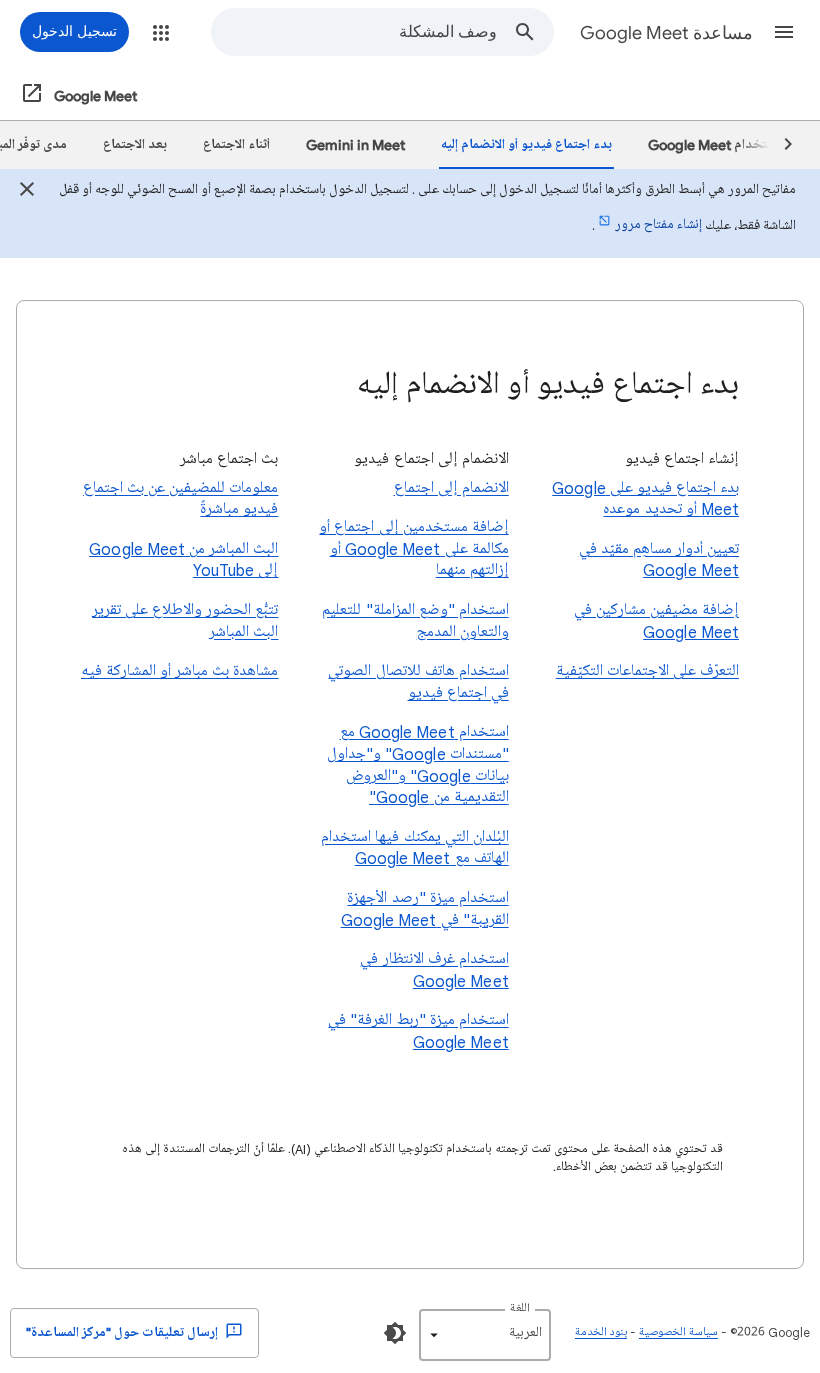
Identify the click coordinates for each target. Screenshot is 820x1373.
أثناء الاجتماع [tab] (236, 144)
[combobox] (354, 32)
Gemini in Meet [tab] (355, 144)
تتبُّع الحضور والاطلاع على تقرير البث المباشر (185, 621)
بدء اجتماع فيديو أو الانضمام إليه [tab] (526, 144)
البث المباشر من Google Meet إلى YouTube (183, 560)
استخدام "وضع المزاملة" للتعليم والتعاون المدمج (415, 621)
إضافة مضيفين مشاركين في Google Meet (656, 621)
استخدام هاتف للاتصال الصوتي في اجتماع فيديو (418, 682)
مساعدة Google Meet (666, 33)
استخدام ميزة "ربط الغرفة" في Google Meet (418, 1031)
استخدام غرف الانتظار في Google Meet (434, 970)
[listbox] (485, 1335)
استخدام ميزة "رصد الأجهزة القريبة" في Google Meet (424, 909)
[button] (784, 32)
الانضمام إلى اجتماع (451, 488)
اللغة (520, 1308)
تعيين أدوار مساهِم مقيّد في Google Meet (659, 560)
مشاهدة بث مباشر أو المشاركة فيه (179, 671)
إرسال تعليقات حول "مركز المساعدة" (123, 1332)
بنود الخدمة (601, 1332)
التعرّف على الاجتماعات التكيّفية (647, 671)
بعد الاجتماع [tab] (135, 144)
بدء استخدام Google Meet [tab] (725, 144)
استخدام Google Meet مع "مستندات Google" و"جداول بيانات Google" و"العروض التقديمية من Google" (417, 764)
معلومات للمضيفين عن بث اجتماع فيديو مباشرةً (180, 499)
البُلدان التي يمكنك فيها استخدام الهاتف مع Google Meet (414, 848)
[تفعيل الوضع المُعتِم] (395, 1333)
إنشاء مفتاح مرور (658, 224)
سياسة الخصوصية (678, 1332)
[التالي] (779, 145)
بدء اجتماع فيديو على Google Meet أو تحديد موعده (645, 499)
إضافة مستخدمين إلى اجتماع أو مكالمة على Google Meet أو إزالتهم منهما (413, 548)
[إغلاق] (27, 192)
